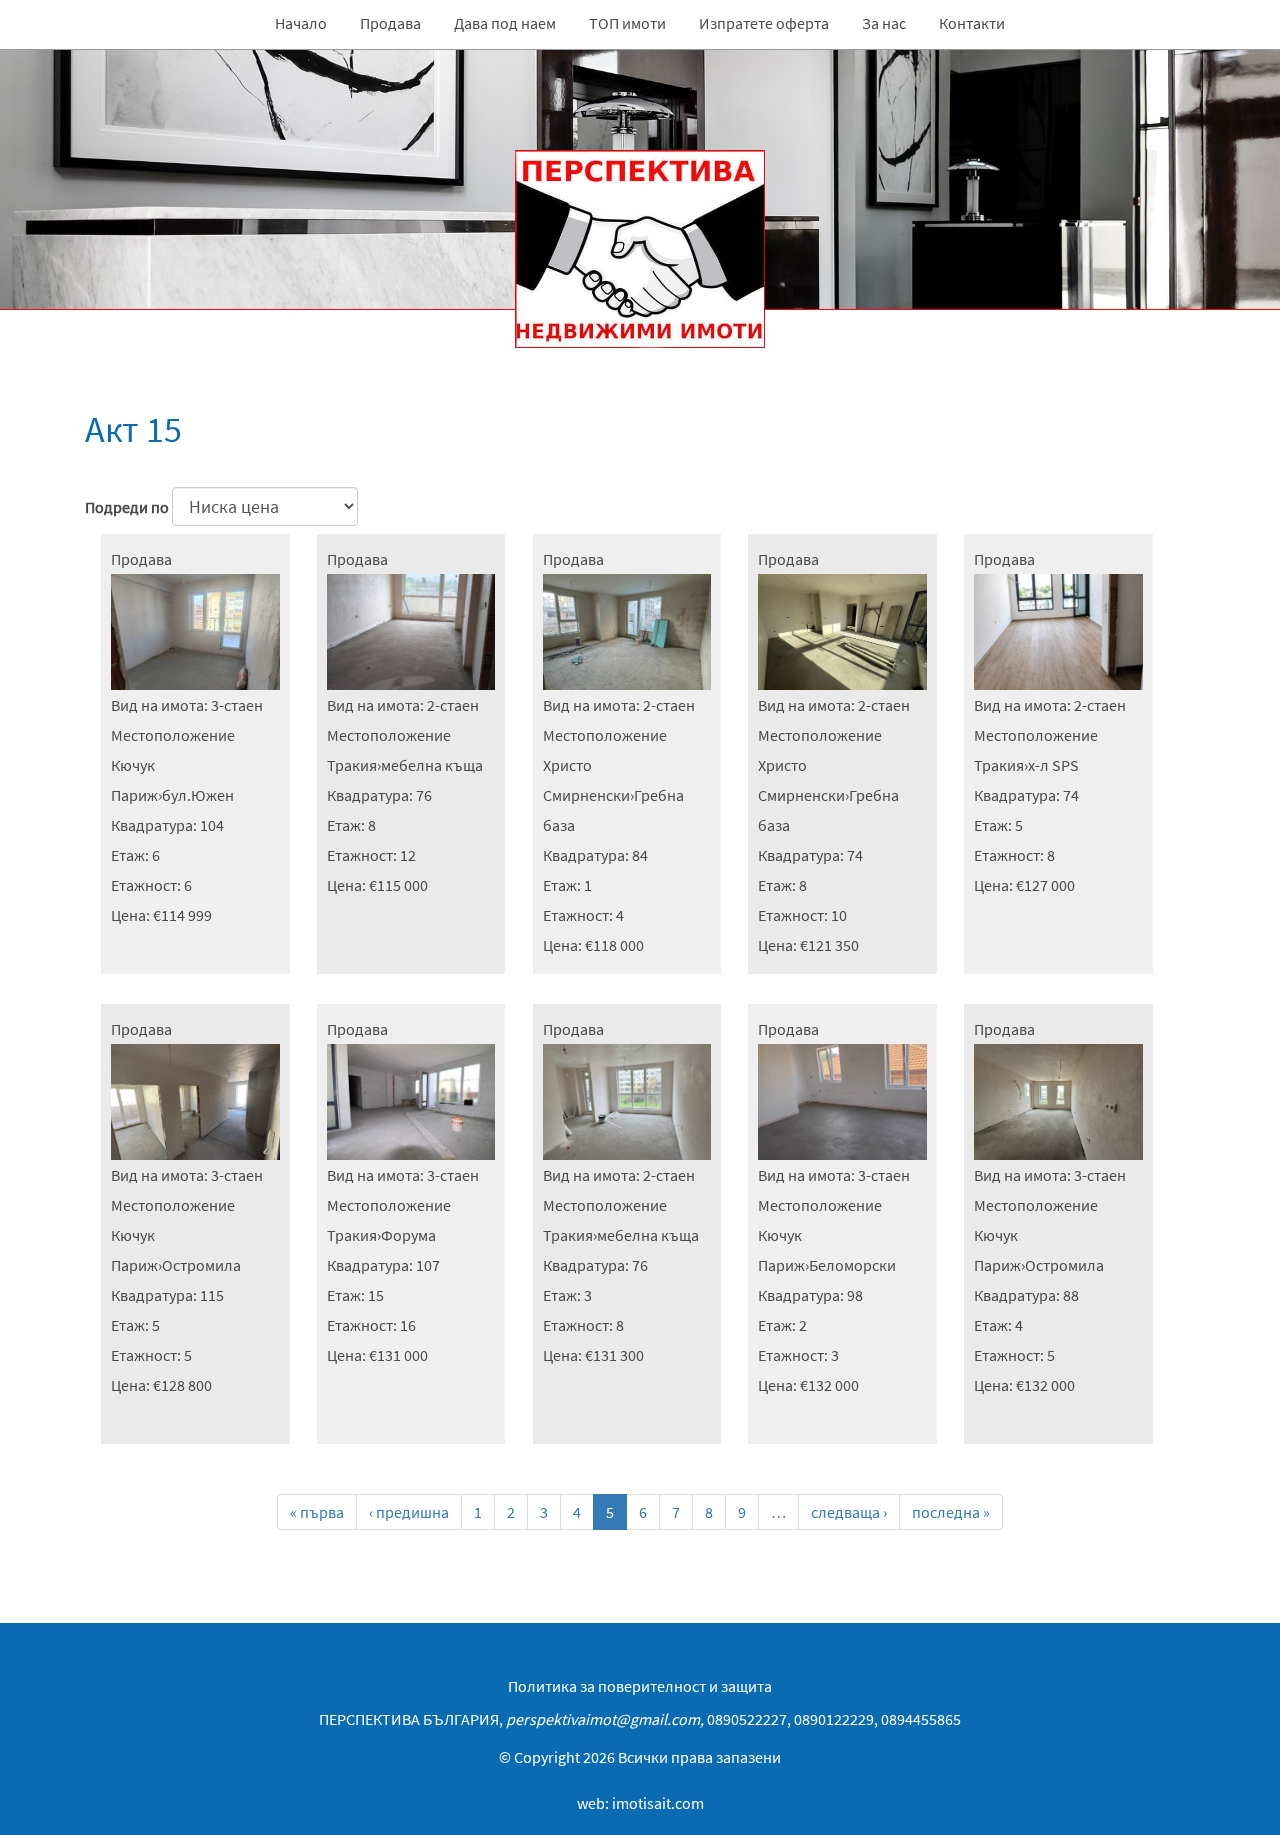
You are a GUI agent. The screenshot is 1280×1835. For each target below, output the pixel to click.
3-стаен (237, 705)
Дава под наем (505, 23)
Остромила (201, 1265)
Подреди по (127, 507)
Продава (390, 23)
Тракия (352, 765)
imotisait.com (658, 1803)
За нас (884, 23)
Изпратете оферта (764, 23)
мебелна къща (432, 765)
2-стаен (453, 705)
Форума (408, 1235)
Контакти (972, 23)
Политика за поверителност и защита (640, 1686)
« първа (317, 1512)
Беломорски (852, 1265)
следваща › (849, 1512)
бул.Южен (198, 795)
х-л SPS (1053, 765)
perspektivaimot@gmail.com (603, 1719)
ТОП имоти (627, 23)
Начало (301, 23)
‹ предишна (409, 1512)
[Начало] (640, 199)
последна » (951, 1512)
